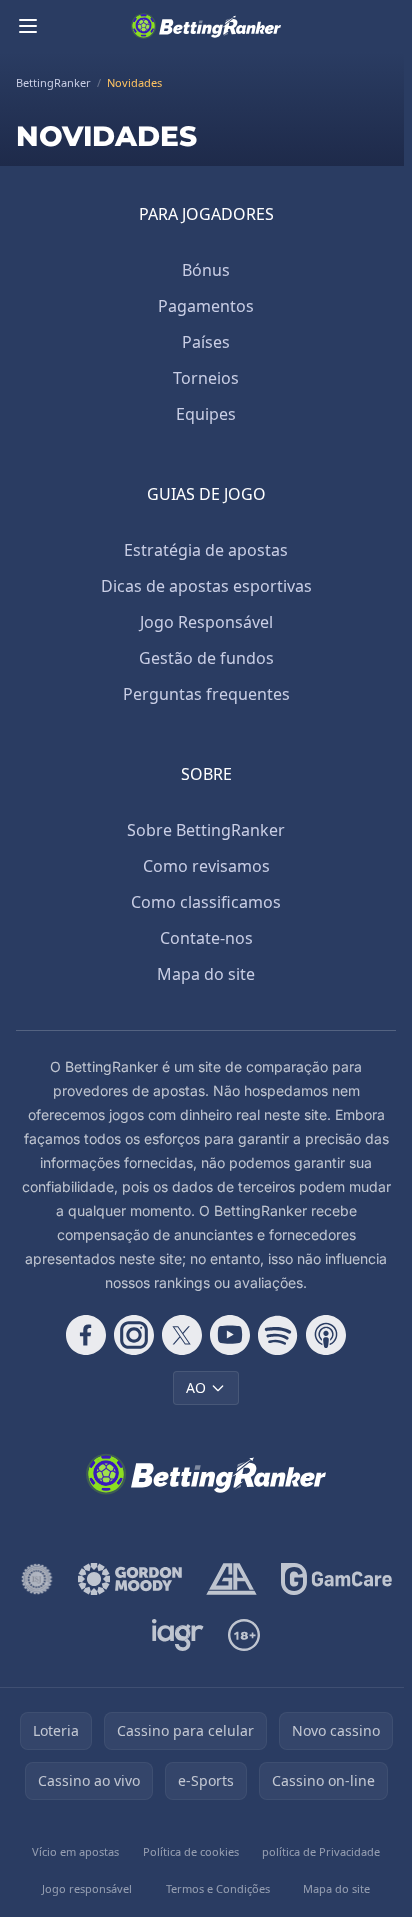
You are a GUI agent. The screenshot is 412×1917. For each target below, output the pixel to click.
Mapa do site (206, 974)
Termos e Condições (218, 1888)
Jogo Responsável (206, 622)
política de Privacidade (321, 1851)
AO (196, 1387)
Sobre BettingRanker (206, 830)
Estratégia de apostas (206, 550)
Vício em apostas (75, 1851)
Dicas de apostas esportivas (206, 586)
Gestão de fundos (206, 658)
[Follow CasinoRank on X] (182, 1335)
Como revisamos (206, 866)
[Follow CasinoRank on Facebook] (86, 1335)
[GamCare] (336, 1579)
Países (206, 342)
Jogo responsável (87, 1888)
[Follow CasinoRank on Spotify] (278, 1335)
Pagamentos (206, 306)
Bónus (206, 270)
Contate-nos (206, 938)
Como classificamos (206, 902)
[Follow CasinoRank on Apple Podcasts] (326, 1335)
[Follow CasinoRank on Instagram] (134, 1335)
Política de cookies (191, 1851)
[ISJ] (37, 1579)
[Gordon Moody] (130, 1579)
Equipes (206, 414)
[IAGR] (178, 1635)
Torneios (206, 378)
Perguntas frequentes (206, 694)
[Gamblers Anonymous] (231, 1579)
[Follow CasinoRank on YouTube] (230, 1335)
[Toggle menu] (28, 26)
